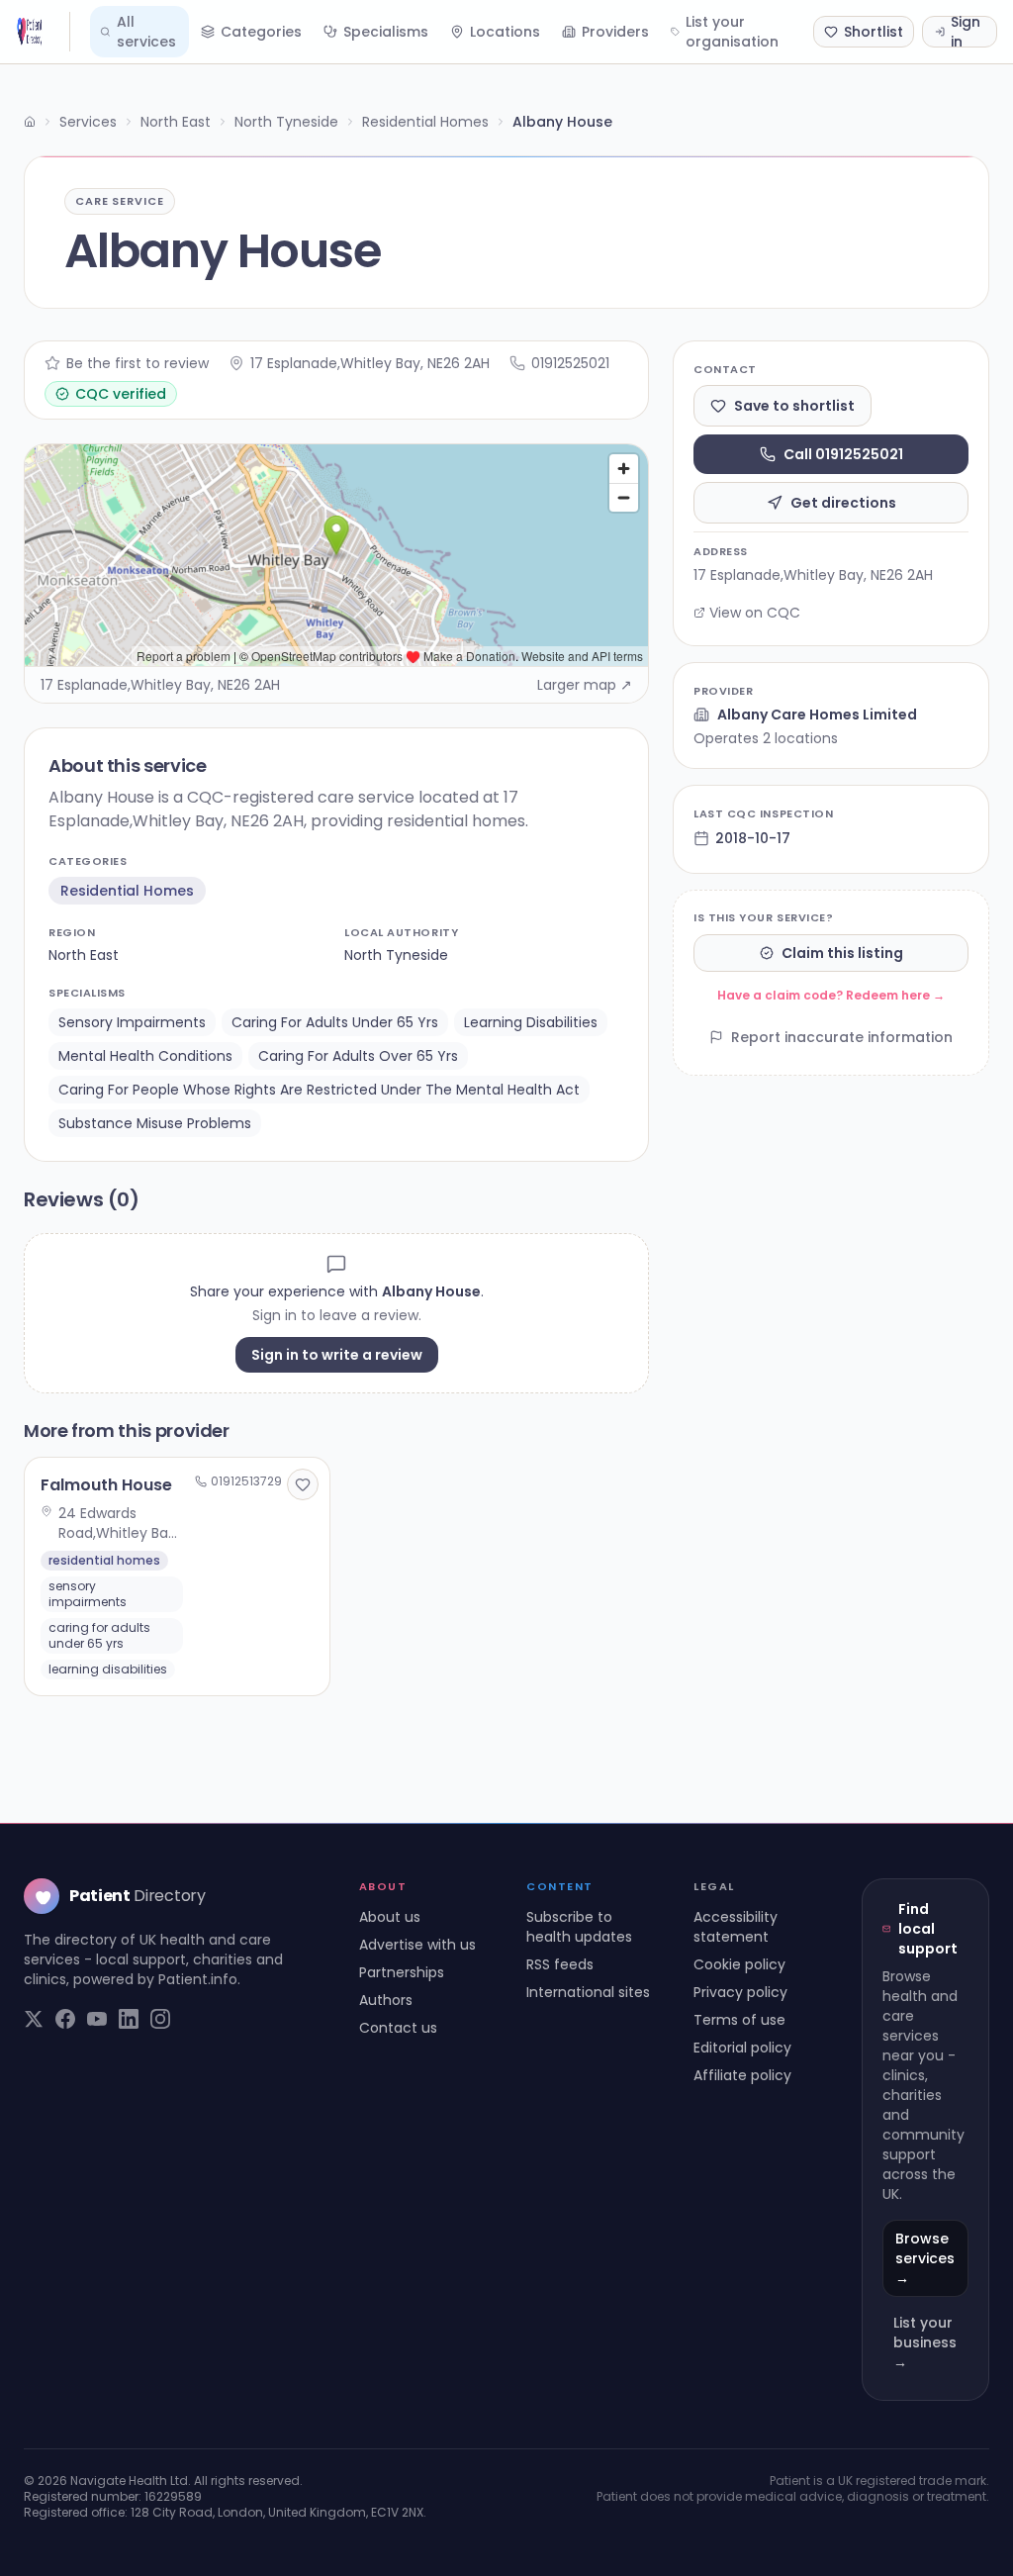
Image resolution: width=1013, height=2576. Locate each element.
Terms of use (739, 2020)
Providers (615, 32)
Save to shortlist (794, 406)
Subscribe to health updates (579, 1927)
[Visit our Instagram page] (160, 2019)
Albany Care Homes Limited (817, 715)
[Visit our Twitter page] (34, 2019)
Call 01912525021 (843, 454)
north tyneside (396, 955)
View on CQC (755, 613)
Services (88, 122)
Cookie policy (739, 1964)
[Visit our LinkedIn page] (129, 2019)
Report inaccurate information (842, 1037)
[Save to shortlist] (303, 1484)
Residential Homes (425, 122)
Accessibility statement (736, 1927)
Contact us (398, 2028)
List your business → (925, 2342)
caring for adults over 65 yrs (358, 1056)
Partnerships (402, 1972)
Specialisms (386, 32)
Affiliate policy (742, 2075)
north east (84, 955)
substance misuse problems (155, 1123)
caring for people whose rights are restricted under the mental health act (319, 1090)
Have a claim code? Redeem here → (831, 995)
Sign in (966, 32)
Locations (505, 32)
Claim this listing (842, 953)
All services (146, 32)
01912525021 (570, 363)
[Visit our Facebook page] (65, 2019)
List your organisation (732, 32)
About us (390, 1917)
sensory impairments (132, 1022)
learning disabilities (531, 1022)
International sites (588, 1992)
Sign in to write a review (337, 1355)
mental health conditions (145, 1056)
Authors (386, 2000)
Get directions (843, 503)
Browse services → (925, 2258)
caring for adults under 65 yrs (335, 1022)
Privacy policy (740, 1992)
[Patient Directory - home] (43, 32)
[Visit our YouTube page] (97, 2019)
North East (176, 122)
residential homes (127, 891)
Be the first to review (138, 363)
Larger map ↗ (585, 685)
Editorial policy (742, 2048)
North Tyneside (286, 122)
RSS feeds (560, 1964)
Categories (261, 32)
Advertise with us (417, 1945)
